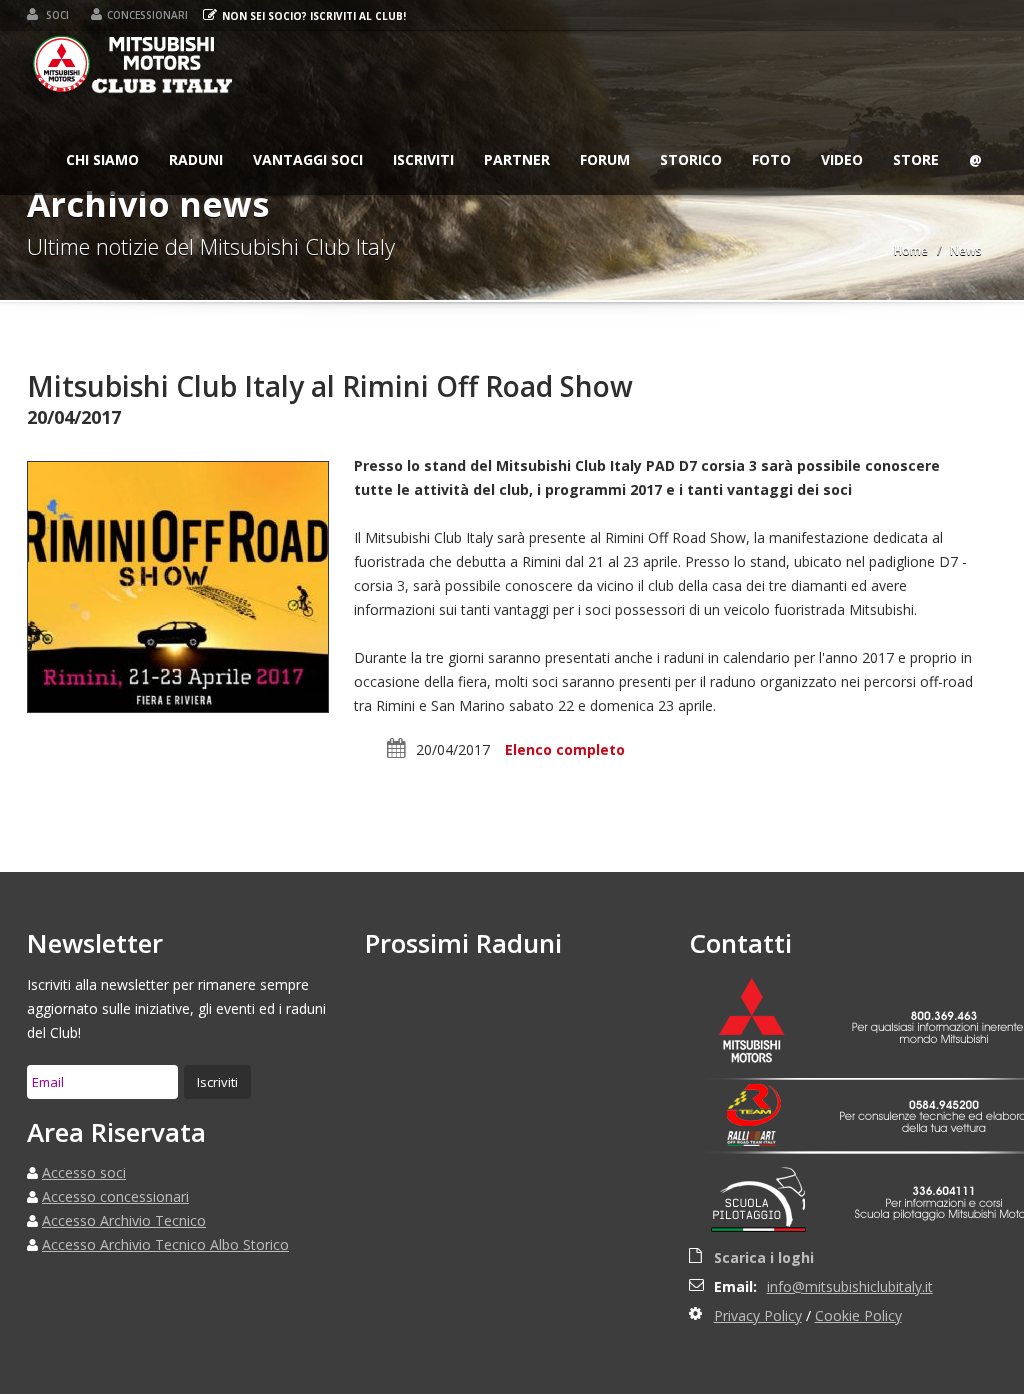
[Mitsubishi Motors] (764, 1023)
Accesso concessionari (115, 1196)
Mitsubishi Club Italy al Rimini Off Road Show (330, 386)
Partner (517, 159)
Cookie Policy (858, 1315)
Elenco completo (565, 749)
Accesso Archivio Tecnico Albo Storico (165, 1244)
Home (911, 250)
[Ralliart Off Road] (764, 1139)
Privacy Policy (758, 1315)
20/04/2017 (453, 749)
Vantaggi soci (308, 159)
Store (916, 159)
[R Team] (764, 1105)
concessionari (147, 15)
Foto (771, 159)
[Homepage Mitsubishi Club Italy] (133, 68)
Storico (691, 159)
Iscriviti (423, 159)
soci (56, 15)
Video (842, 159)
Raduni (196, 159)
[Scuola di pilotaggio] (764, 1203)
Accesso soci (84, 1172)
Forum (605, 159)
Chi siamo (102, 159)
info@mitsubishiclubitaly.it (850, 1286)
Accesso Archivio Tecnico (124, 1220)
